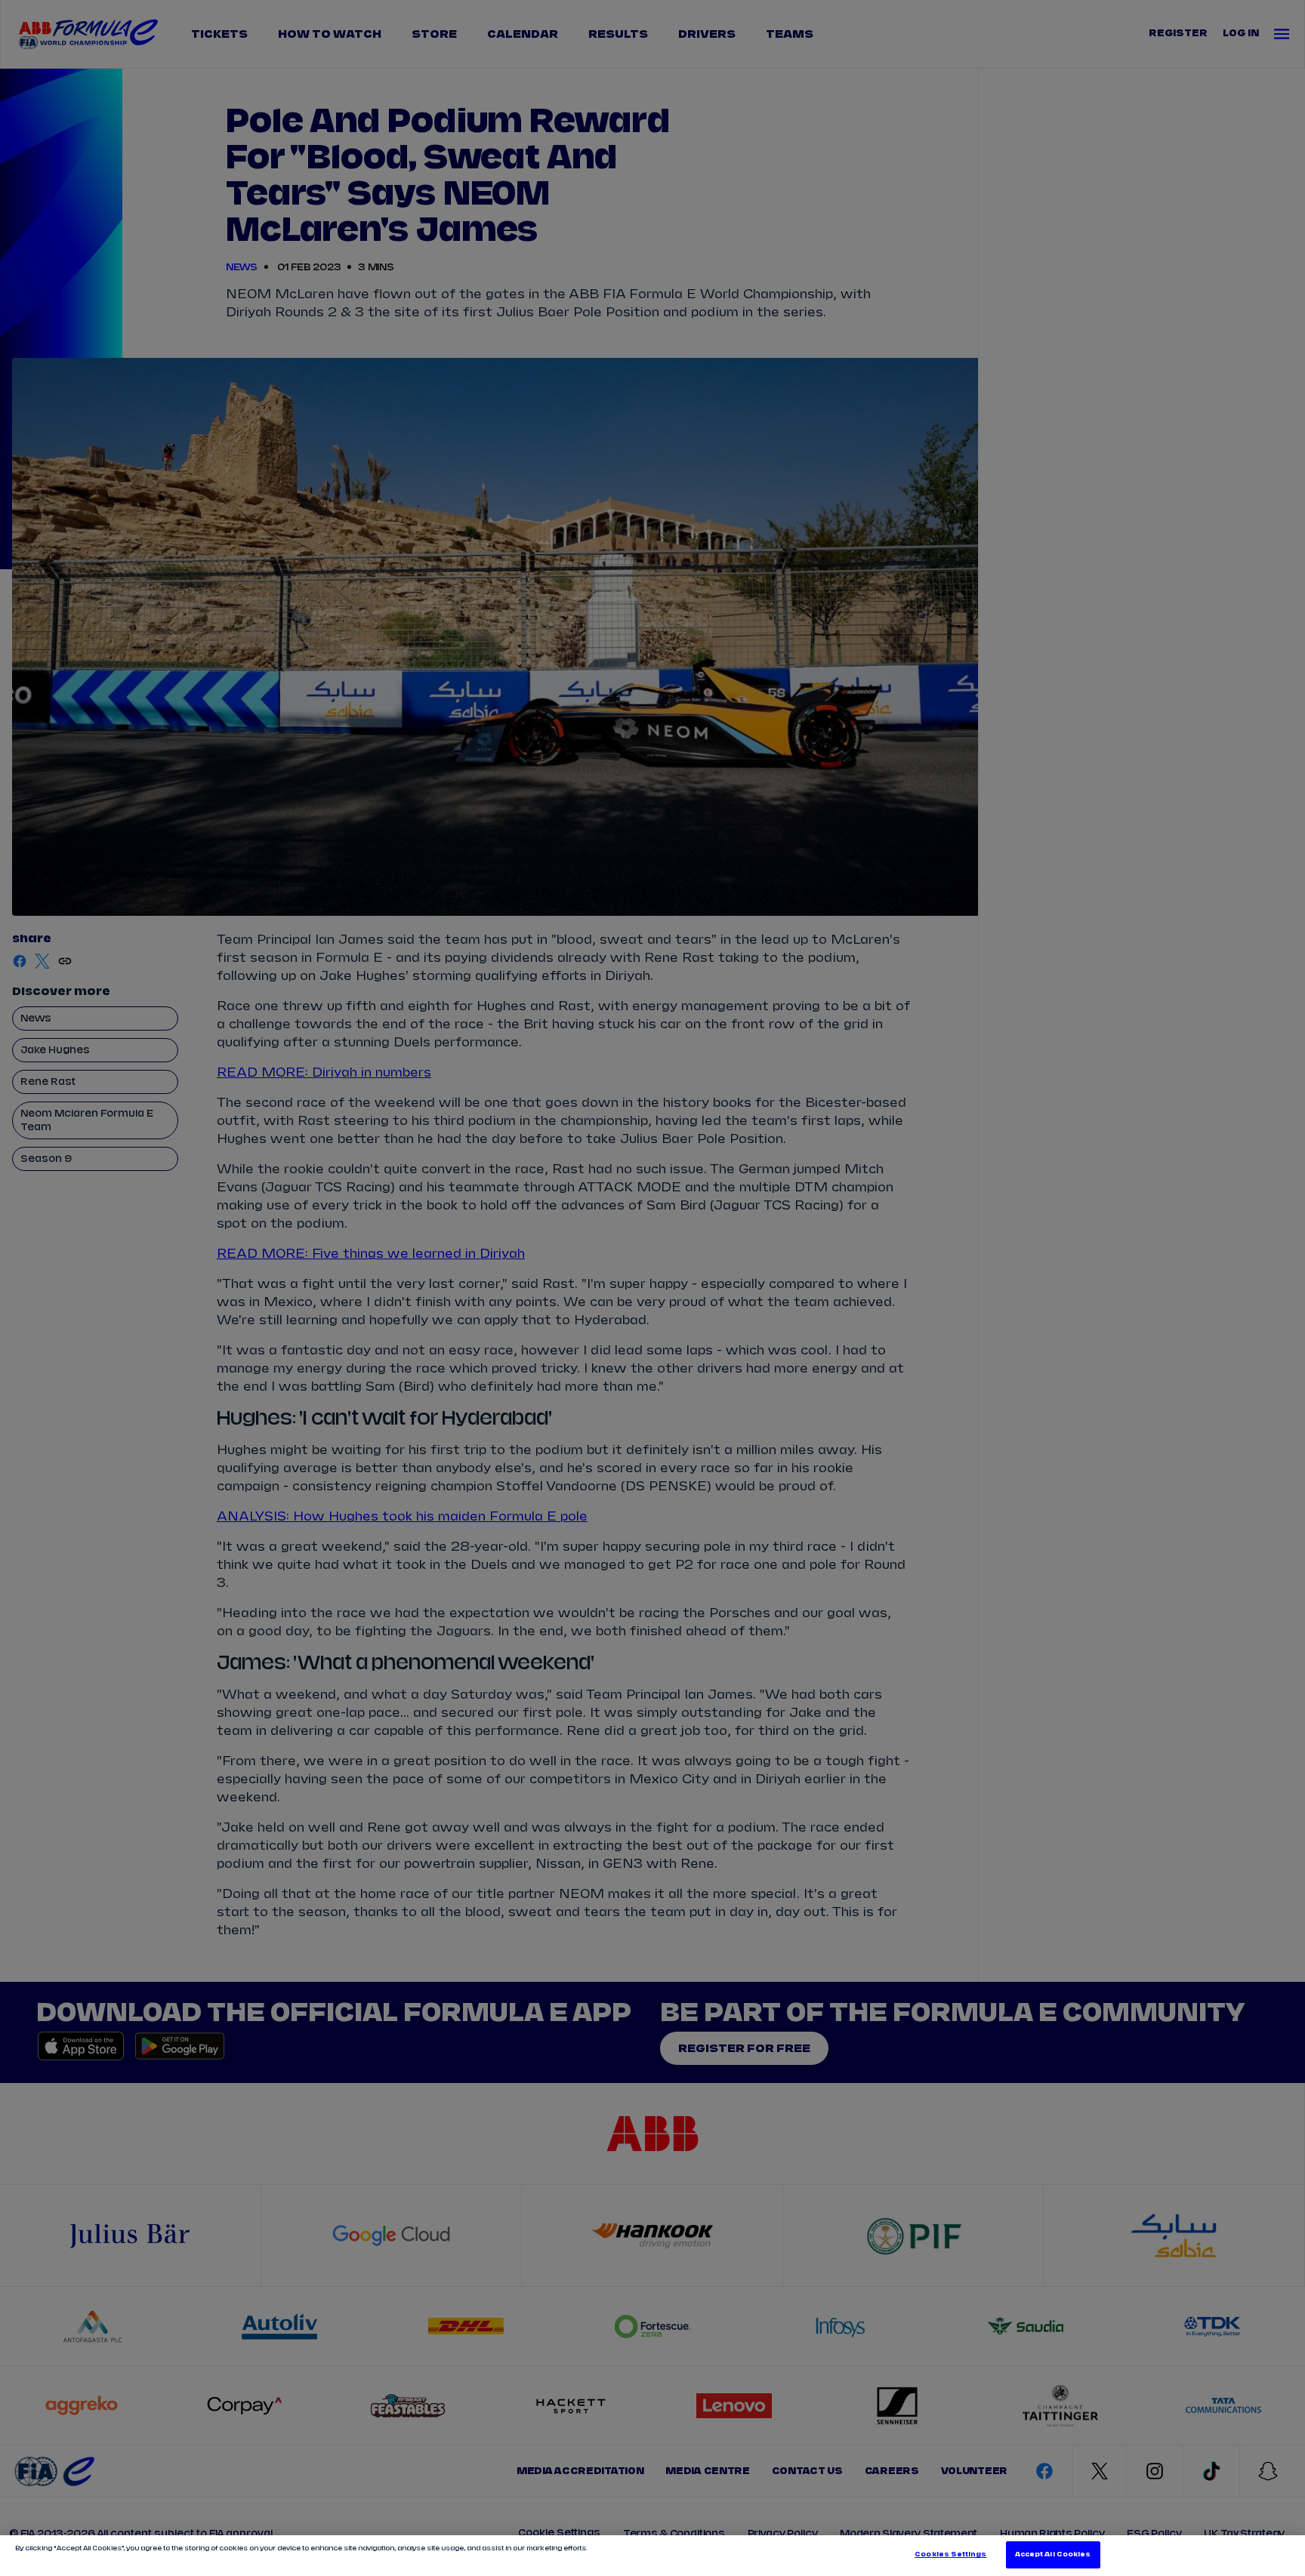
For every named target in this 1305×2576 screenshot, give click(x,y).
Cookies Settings (950, 2554)
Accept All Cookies (1053, 2554)
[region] (652, 2556)
